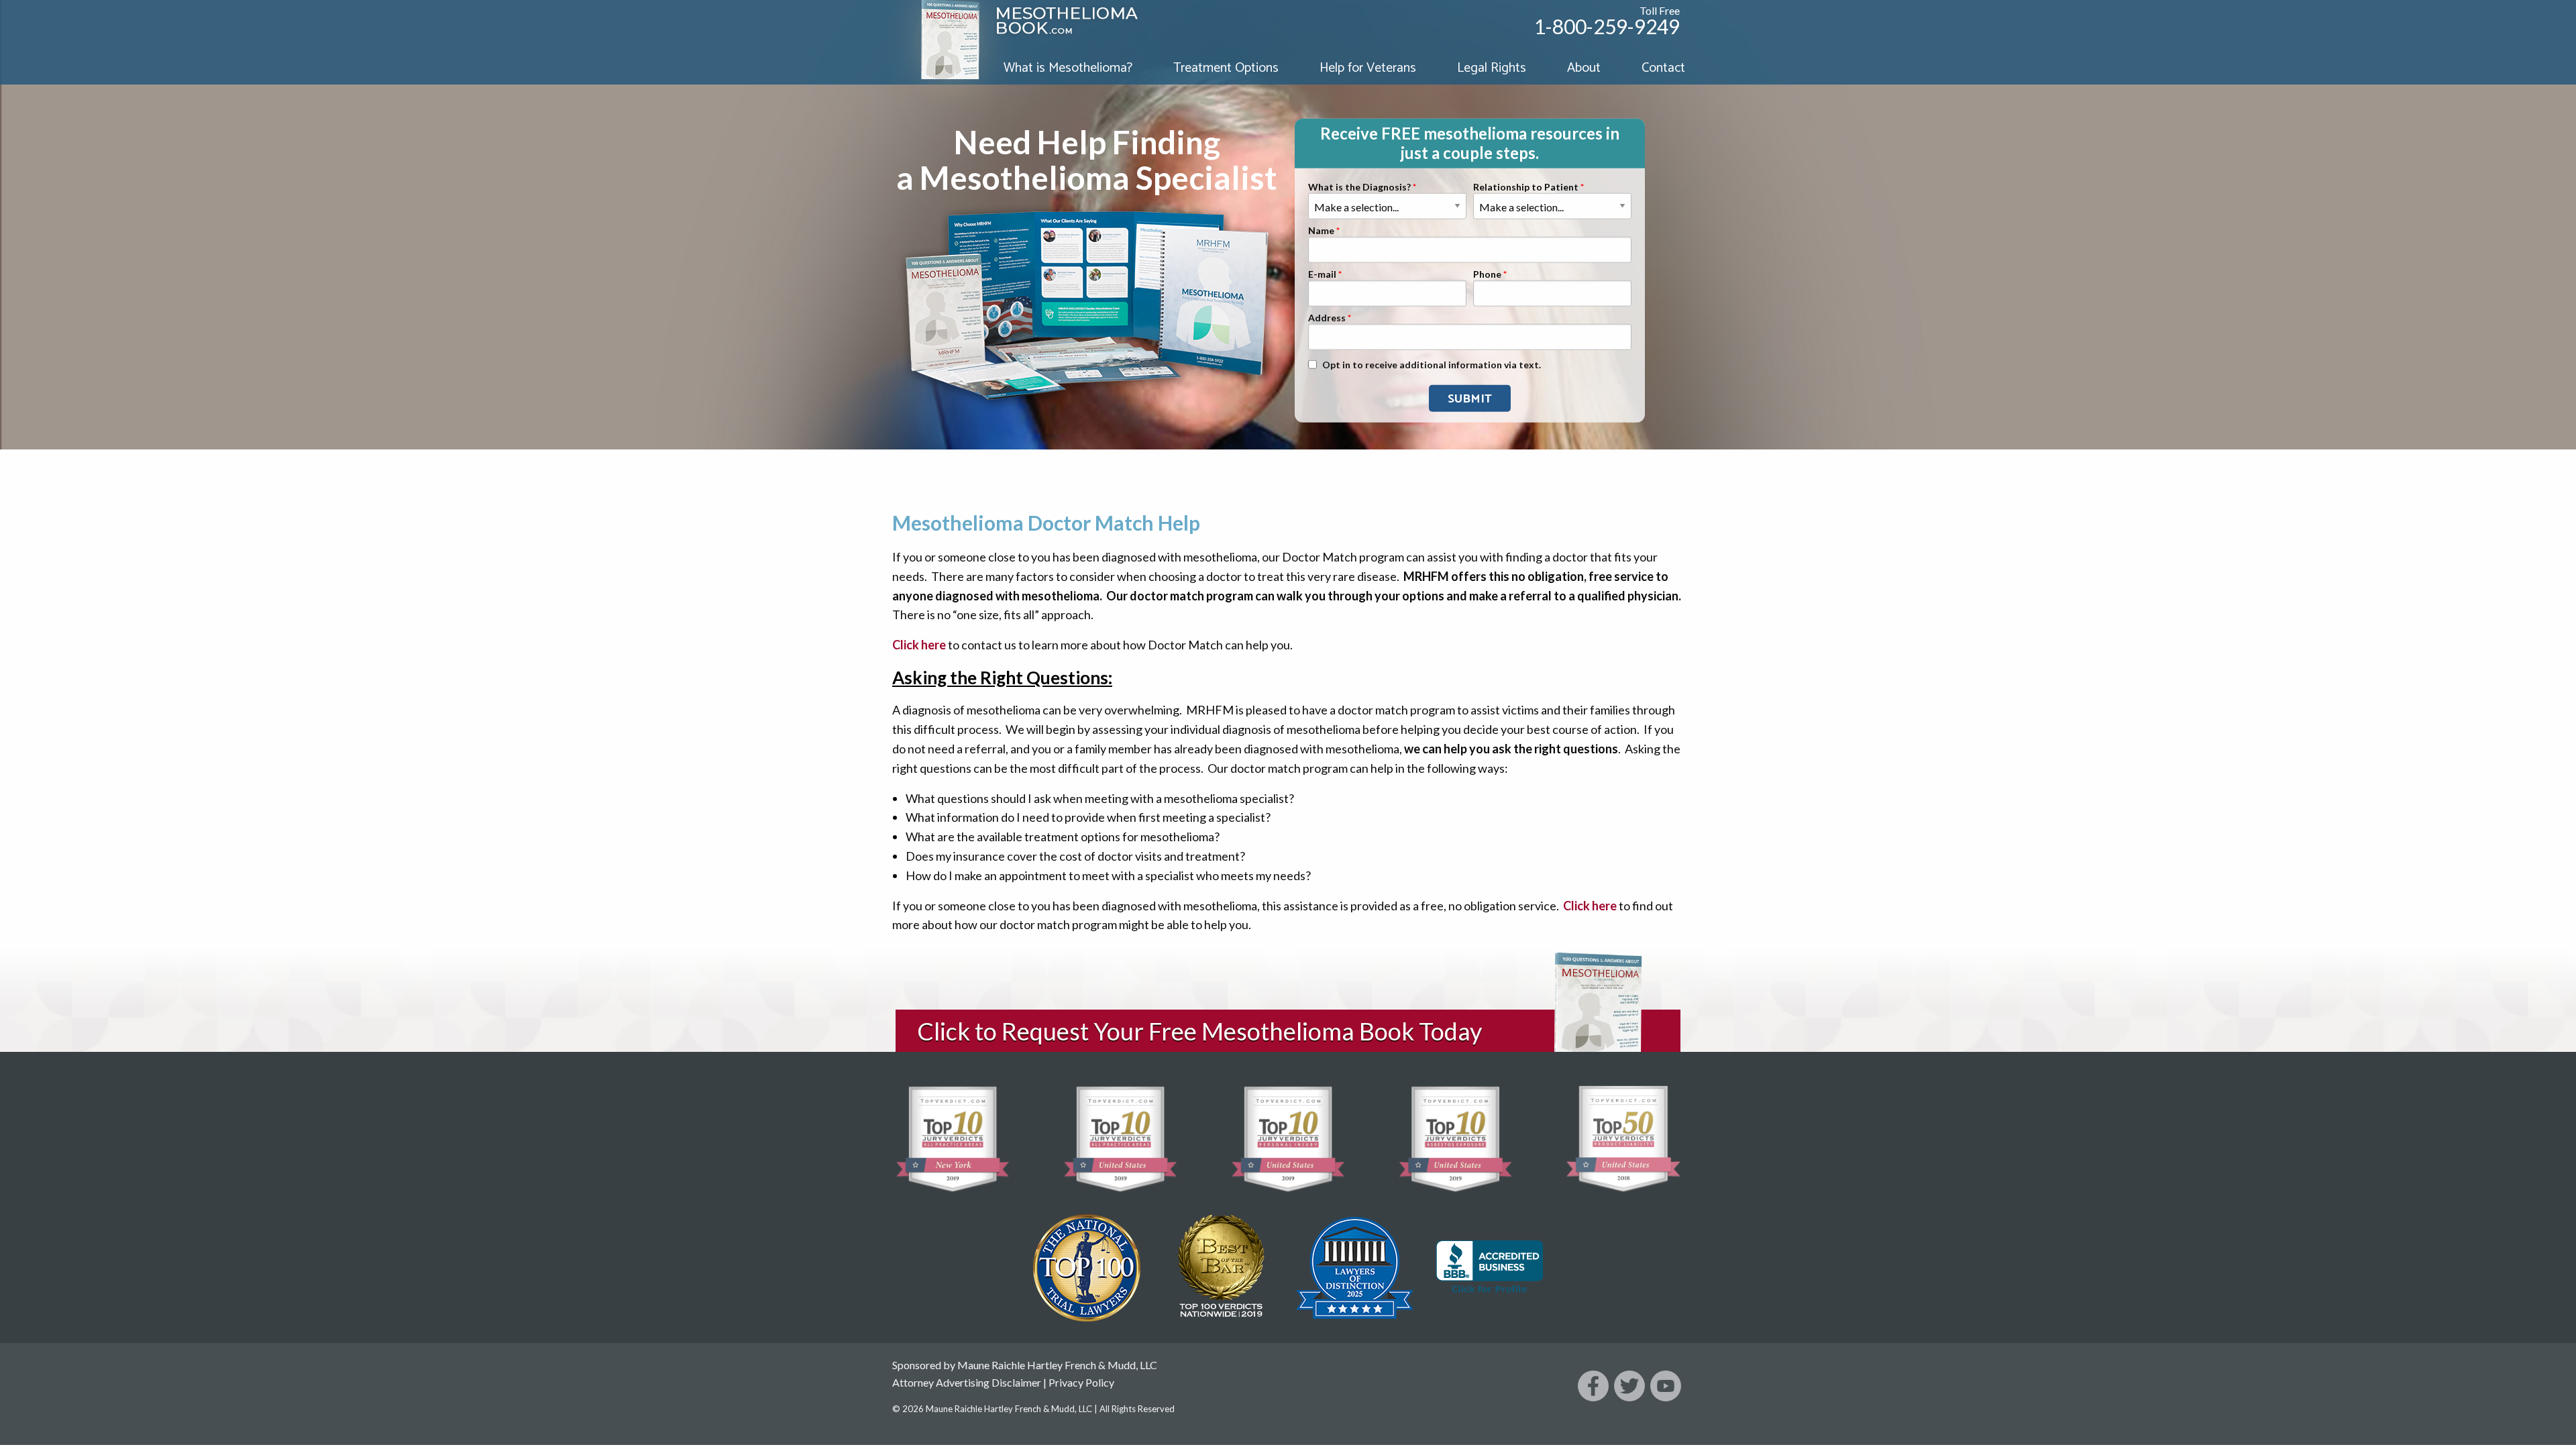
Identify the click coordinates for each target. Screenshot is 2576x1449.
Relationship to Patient (1526, 187)
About (1584, 68)
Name (1321, 230)
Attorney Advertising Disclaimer (967, 1382)
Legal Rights (1492, 68)
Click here (919, 645)
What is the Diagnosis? (1359, 187)
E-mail (1322, 274)
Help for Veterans (1368, 68)
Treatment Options (1226, 68)
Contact (1663, 68)
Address (1327, 318)
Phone (1487, 274)
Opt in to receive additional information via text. (1432, 365)
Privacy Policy (1081, 1382)
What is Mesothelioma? (1068, 68)
